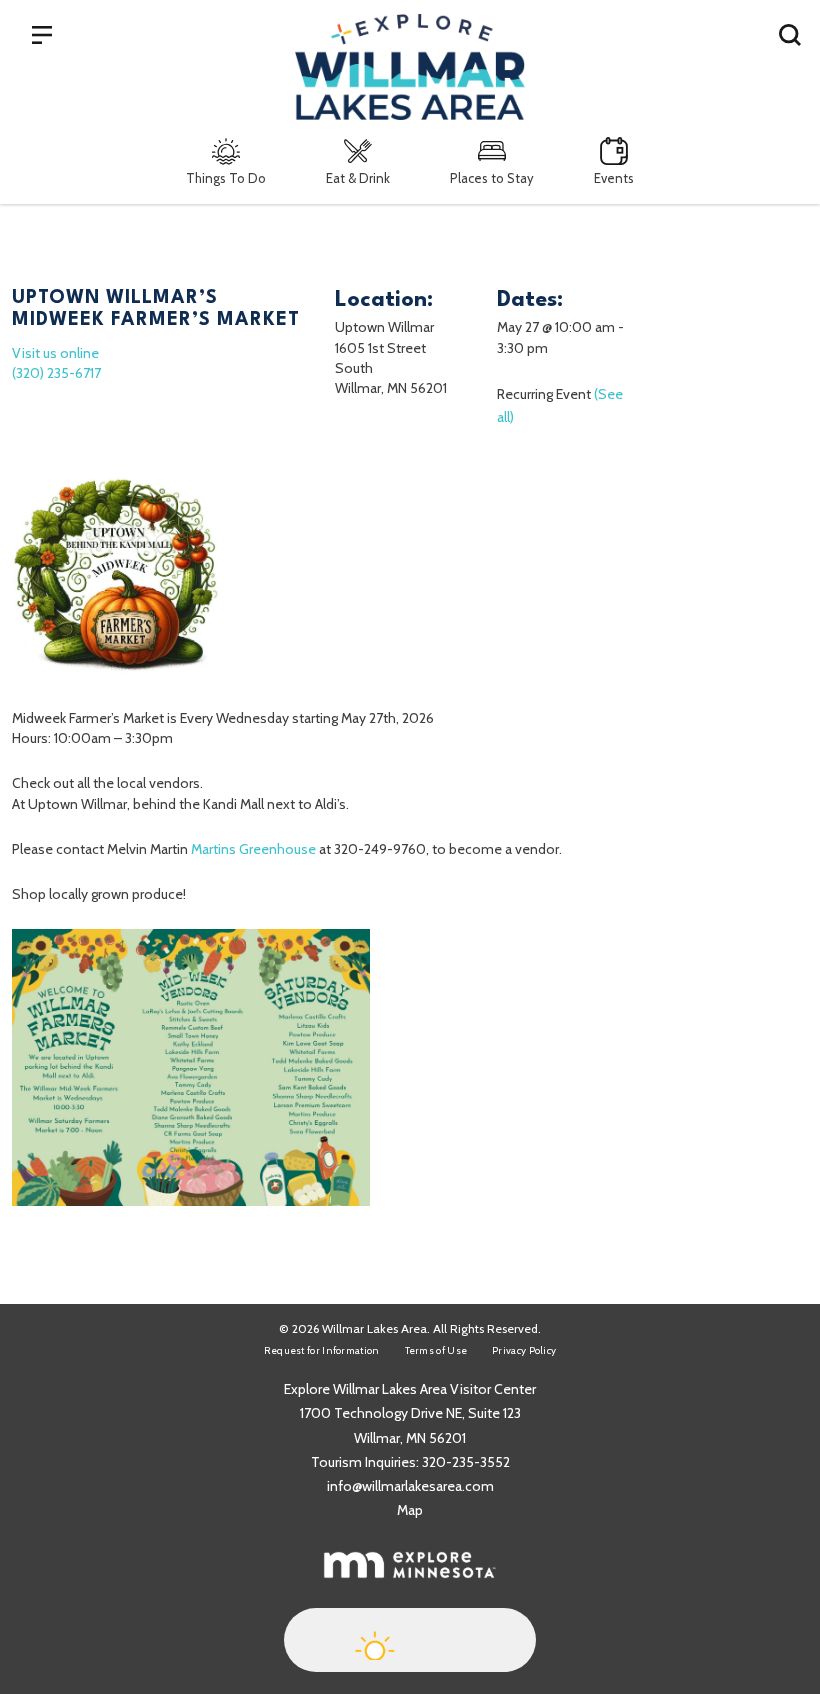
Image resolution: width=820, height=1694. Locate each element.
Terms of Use (436, 1350)
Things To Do (226, 178)
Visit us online (55, 353)
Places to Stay (492, 178)
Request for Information (322, 1350)
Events (614, 178)
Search (790, 34)
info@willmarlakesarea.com (410, 1486)
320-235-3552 (466, 1462)
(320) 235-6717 (56, 373)
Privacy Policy (524, 1350)
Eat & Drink (358, 178)
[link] (253, 849)
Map (410, 1510)
